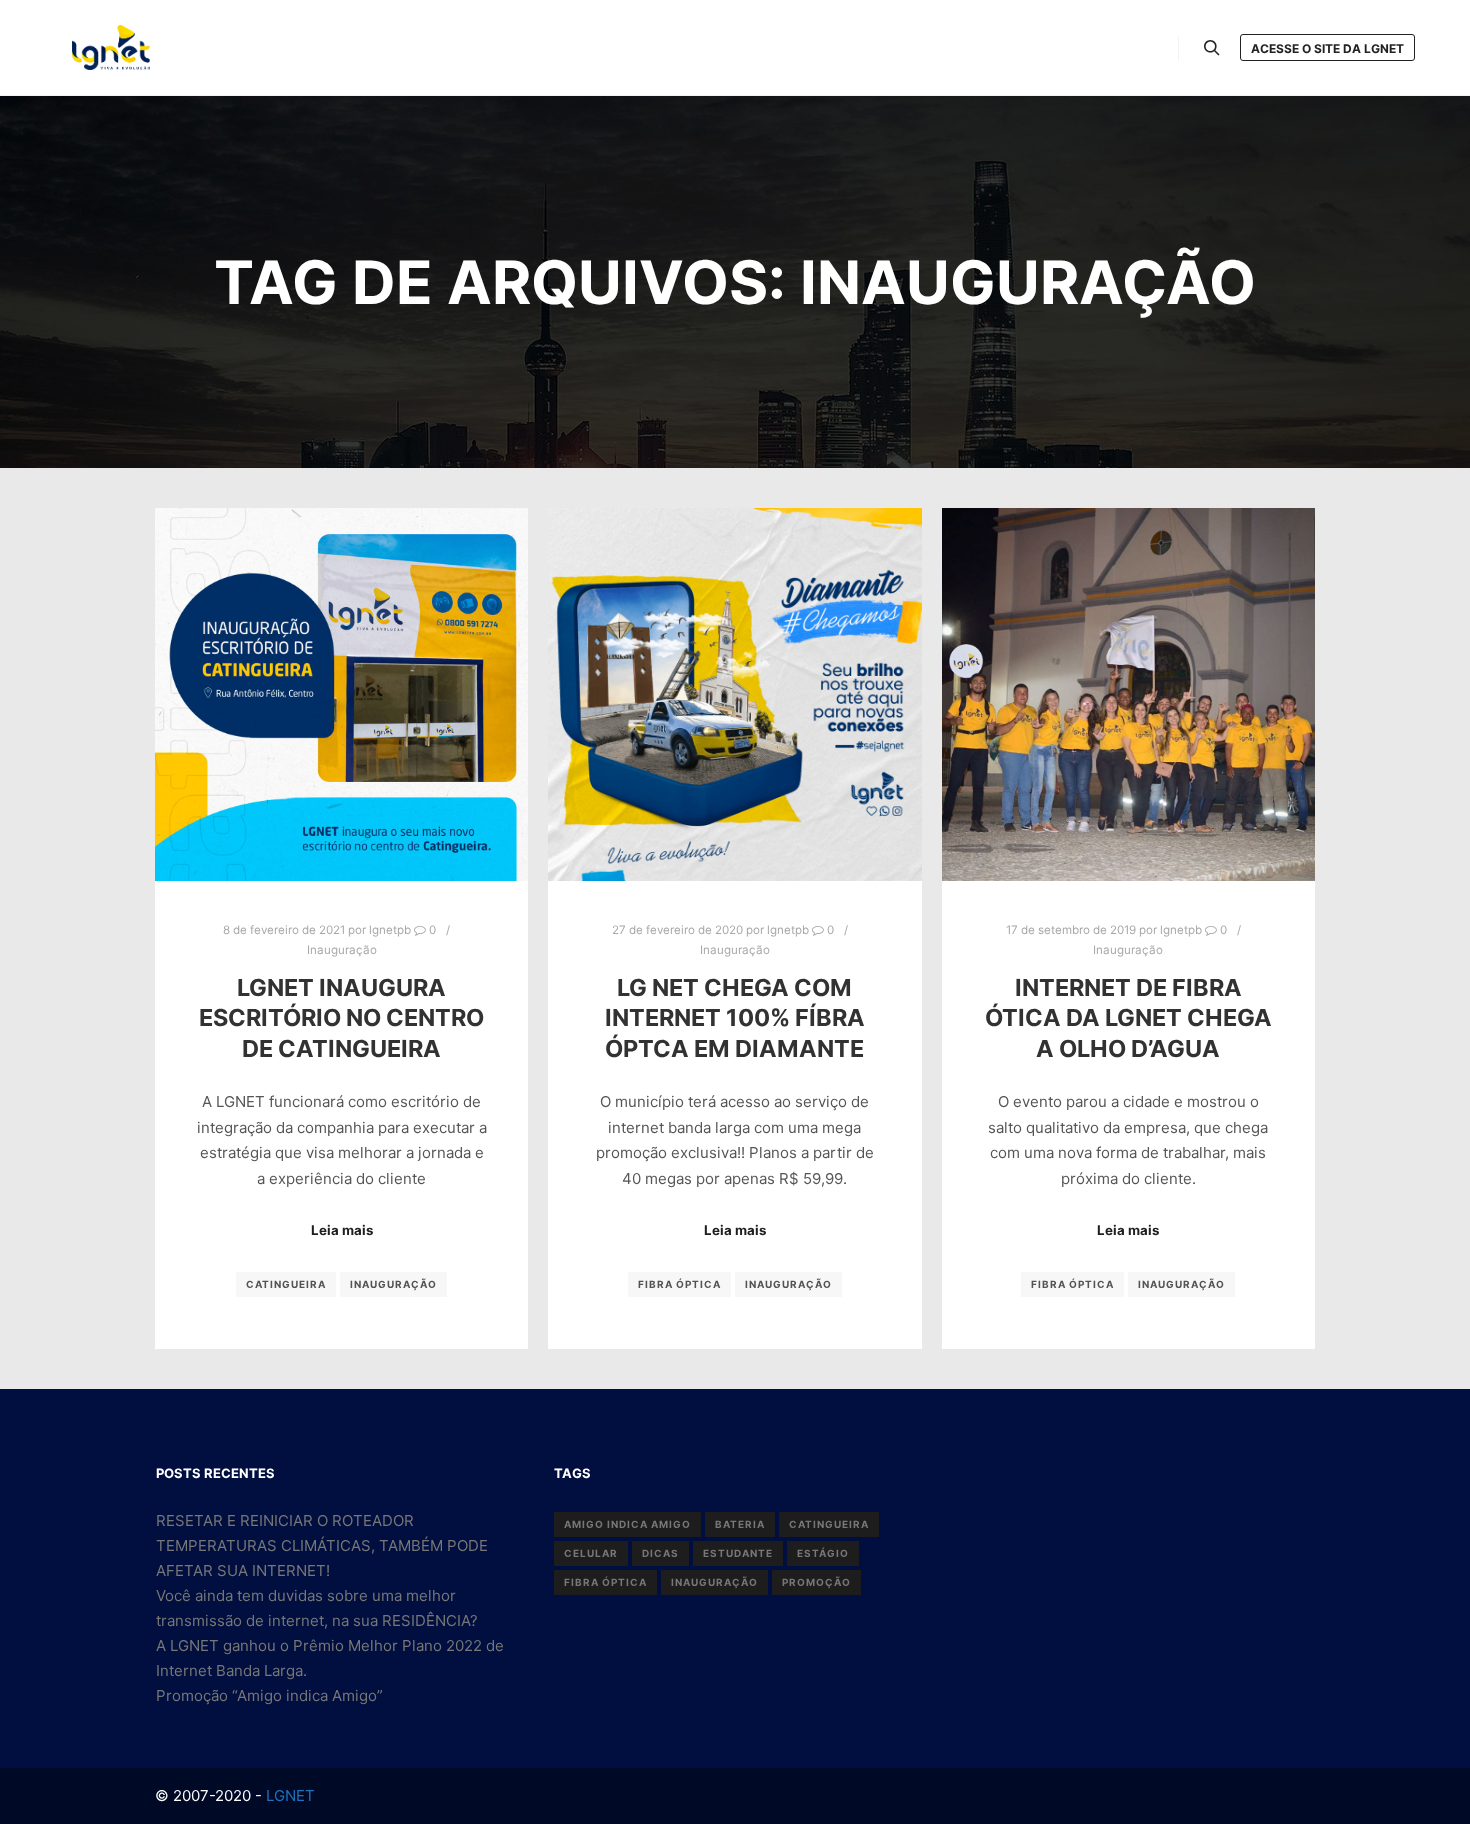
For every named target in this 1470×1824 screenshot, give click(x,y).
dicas (660, 1553)
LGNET (288, 1795)
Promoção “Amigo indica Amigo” (269, 1695)
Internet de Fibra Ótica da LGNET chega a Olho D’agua (1128, 1018)
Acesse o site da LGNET (1327, 48)
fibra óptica (679, 1284)
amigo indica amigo (627, 1524)
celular (591, 1553)
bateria (740, 1524)
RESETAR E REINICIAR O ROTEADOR (285, 1520)
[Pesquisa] (1212, 48)
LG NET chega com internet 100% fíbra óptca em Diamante (735, 1018)
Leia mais (342, 1230)
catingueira (286, 1284)
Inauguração (342, 950)
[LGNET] (110, 47)
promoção (816, 1582)
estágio (823, 1553)
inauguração (393, 1284)
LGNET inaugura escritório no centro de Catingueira (341, 1018)
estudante (738, 1553)
